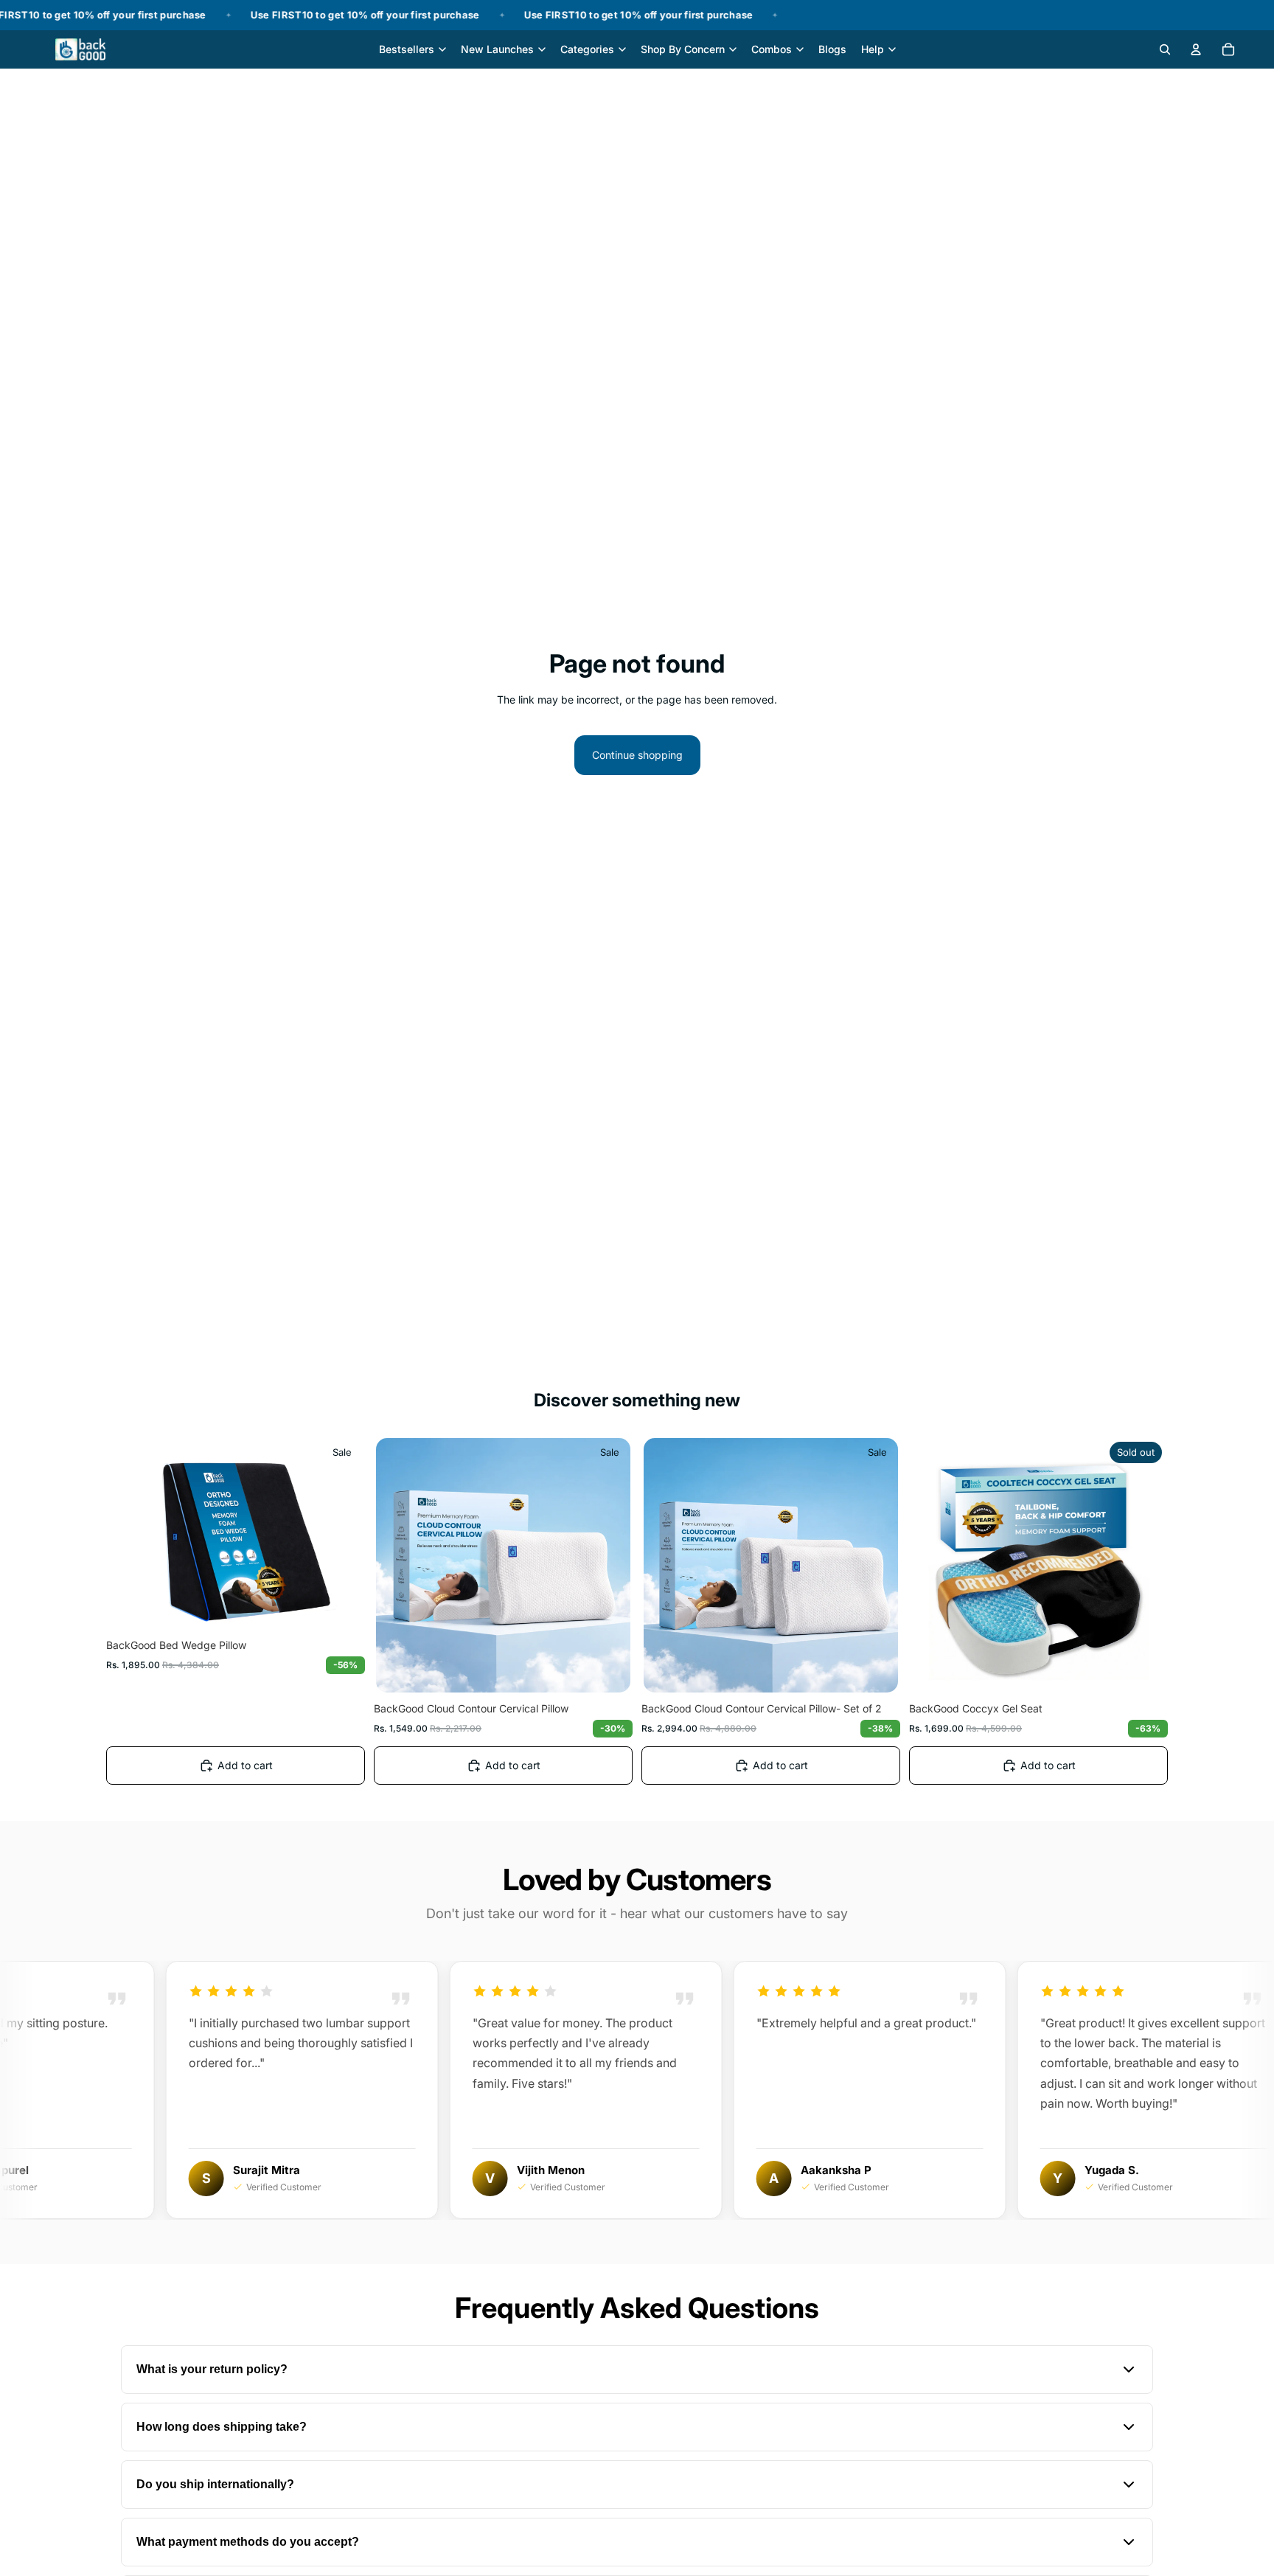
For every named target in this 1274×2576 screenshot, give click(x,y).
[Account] (1196, 49)
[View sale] (637, 15)
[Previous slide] (130, 1534)
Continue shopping (637, 755)
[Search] (1165, 49)
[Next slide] (341, 1534)
